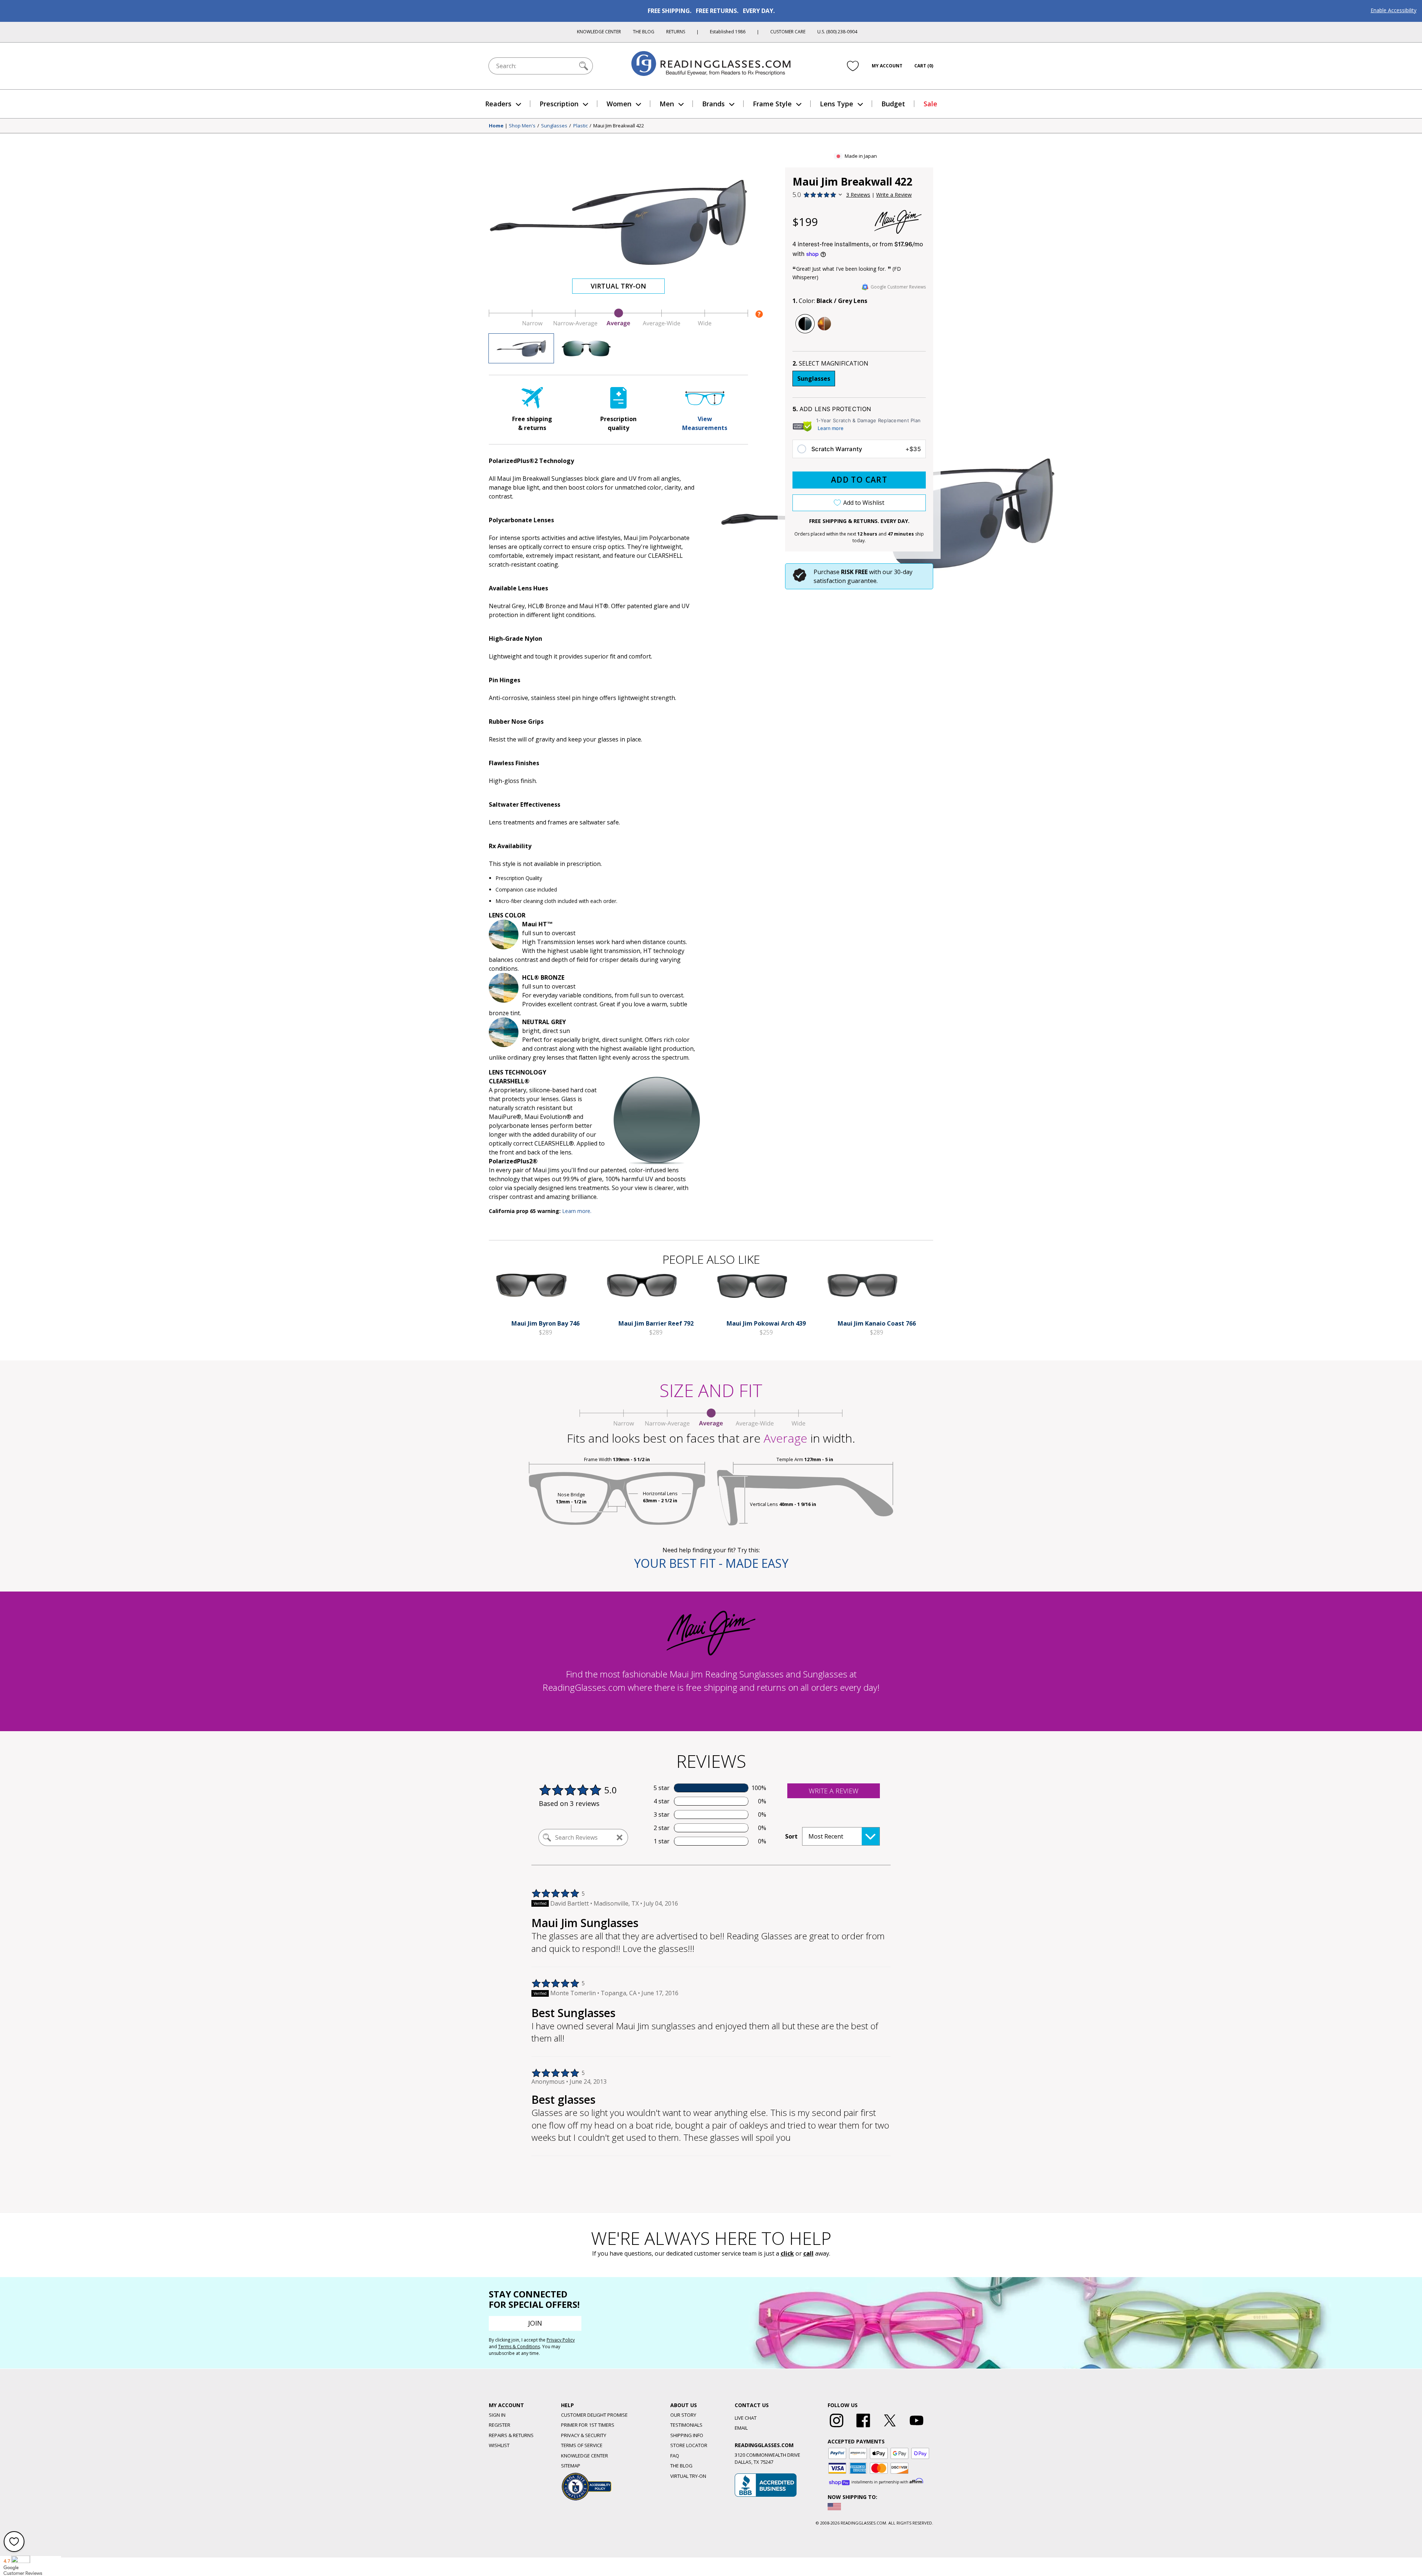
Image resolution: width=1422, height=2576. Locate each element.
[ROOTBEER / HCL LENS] (824, 324)
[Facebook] (863, 2427)
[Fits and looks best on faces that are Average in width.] (618, 325)
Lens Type (837, 104)
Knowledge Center (599, 32)
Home (496, 126)
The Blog (644, 32)
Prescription (559, 104)
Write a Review (894, 195)
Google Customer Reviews (898, 287)
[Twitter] (890, 2427)
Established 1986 (728, 32)
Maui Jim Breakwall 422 (619, 126)
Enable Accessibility (1393, 10)
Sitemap (571, 2466)
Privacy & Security (584, 2435)
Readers (498, 104)
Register (500, 2425)
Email (741, 2428)
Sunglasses (554, 126)
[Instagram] (837, 2427)
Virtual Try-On (618, 286)
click (787, 2253)
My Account (887, 66)
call (808, 2253)
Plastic (580, 126)
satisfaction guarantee (845, 581)
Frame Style (772, 104)
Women (619, 104)
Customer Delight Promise (594, 2415)
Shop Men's (522, 126)
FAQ (675, 2456)
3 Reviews (858, 195)
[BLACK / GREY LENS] (805, 324)
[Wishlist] (853, 66)
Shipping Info (687, 2435)
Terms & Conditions (519, 2347)
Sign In (497, 2415)
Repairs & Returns (511, 2435)
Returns (676, 32)
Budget (893, 104)
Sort (791, 1836)
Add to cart (859, 480)
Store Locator (689, 2445)
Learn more (831, 428)
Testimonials (686, 2425)
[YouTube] (917, 2427)
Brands (713, 104)
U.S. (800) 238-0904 (837, 32)
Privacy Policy (561, 2340)
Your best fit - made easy (711, 1563)
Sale (930, 104)
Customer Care (788, 32)
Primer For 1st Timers (588, 2425)
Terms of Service (582, 2445)
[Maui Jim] (898, 222)
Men (667, 104)
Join (535, 2323)
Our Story (683, 2415)
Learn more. (577, 1211)
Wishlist (499, 2445)
